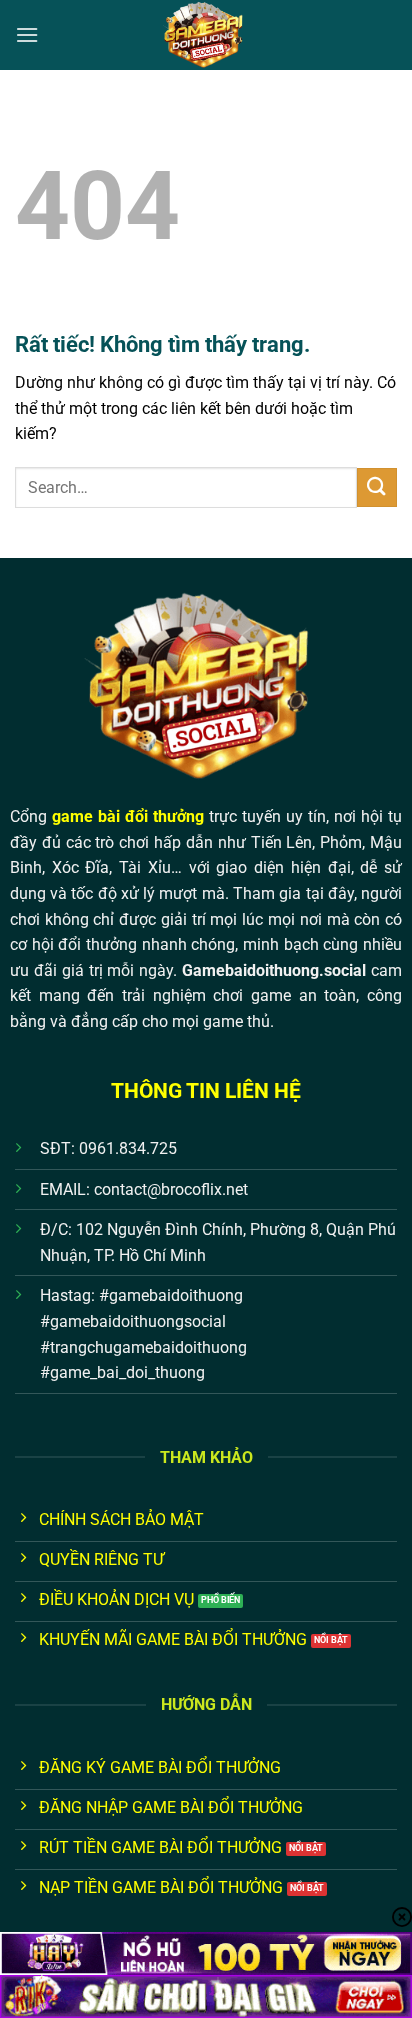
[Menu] (27, 34)
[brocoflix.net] (206, 35)
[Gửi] (377, 487)
